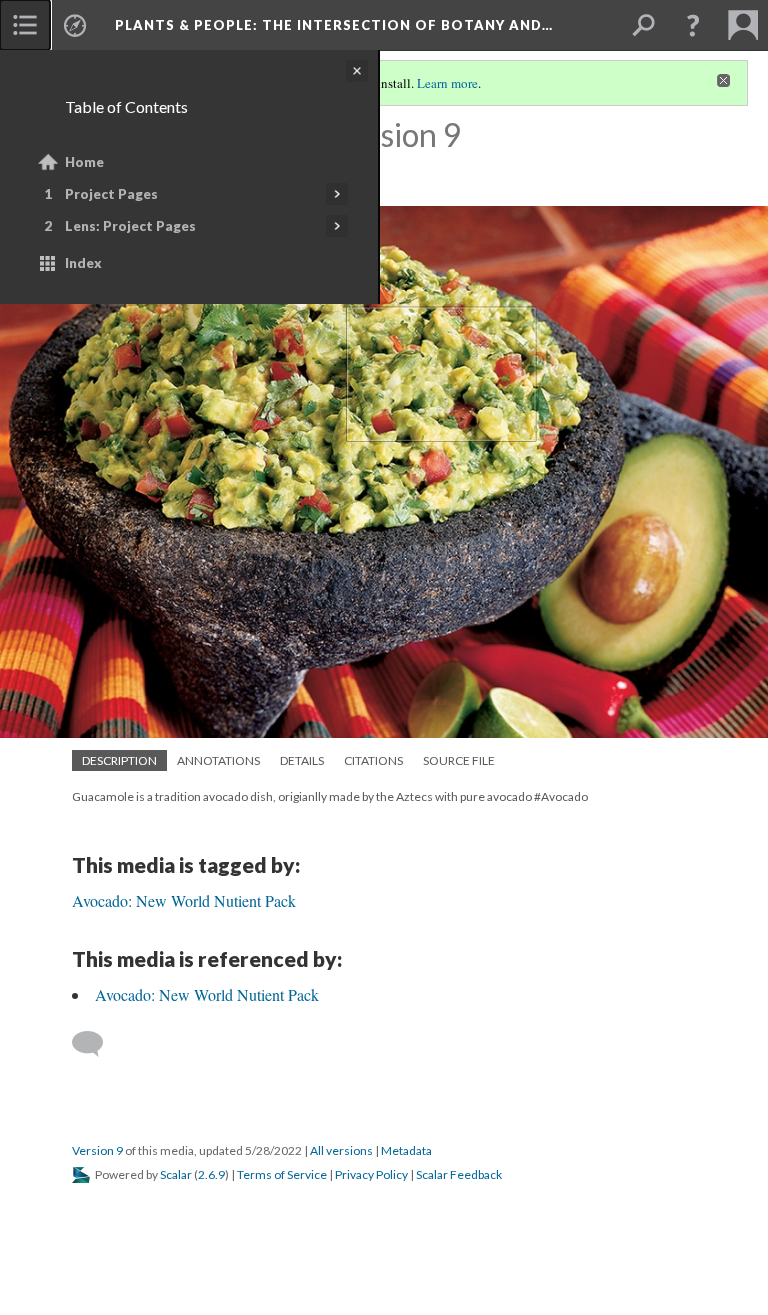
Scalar (176, 1174)
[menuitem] (25, 25)
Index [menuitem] (83, 263)
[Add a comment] (96, 1044)
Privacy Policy (371, 1174)
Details (302, 760)
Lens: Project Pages (130, 226)
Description (119, 760)
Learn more (447, 83)
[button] (693, 25)
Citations (373, 760)
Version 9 (97, 1150)
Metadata (406, 1150)
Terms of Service (282, 1174)
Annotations (218, 760)
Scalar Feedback (459, 1174)
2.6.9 (211, 1174)
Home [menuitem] (84, 162)
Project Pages (111, 194)
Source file (459, 760)
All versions (341, 1150)
